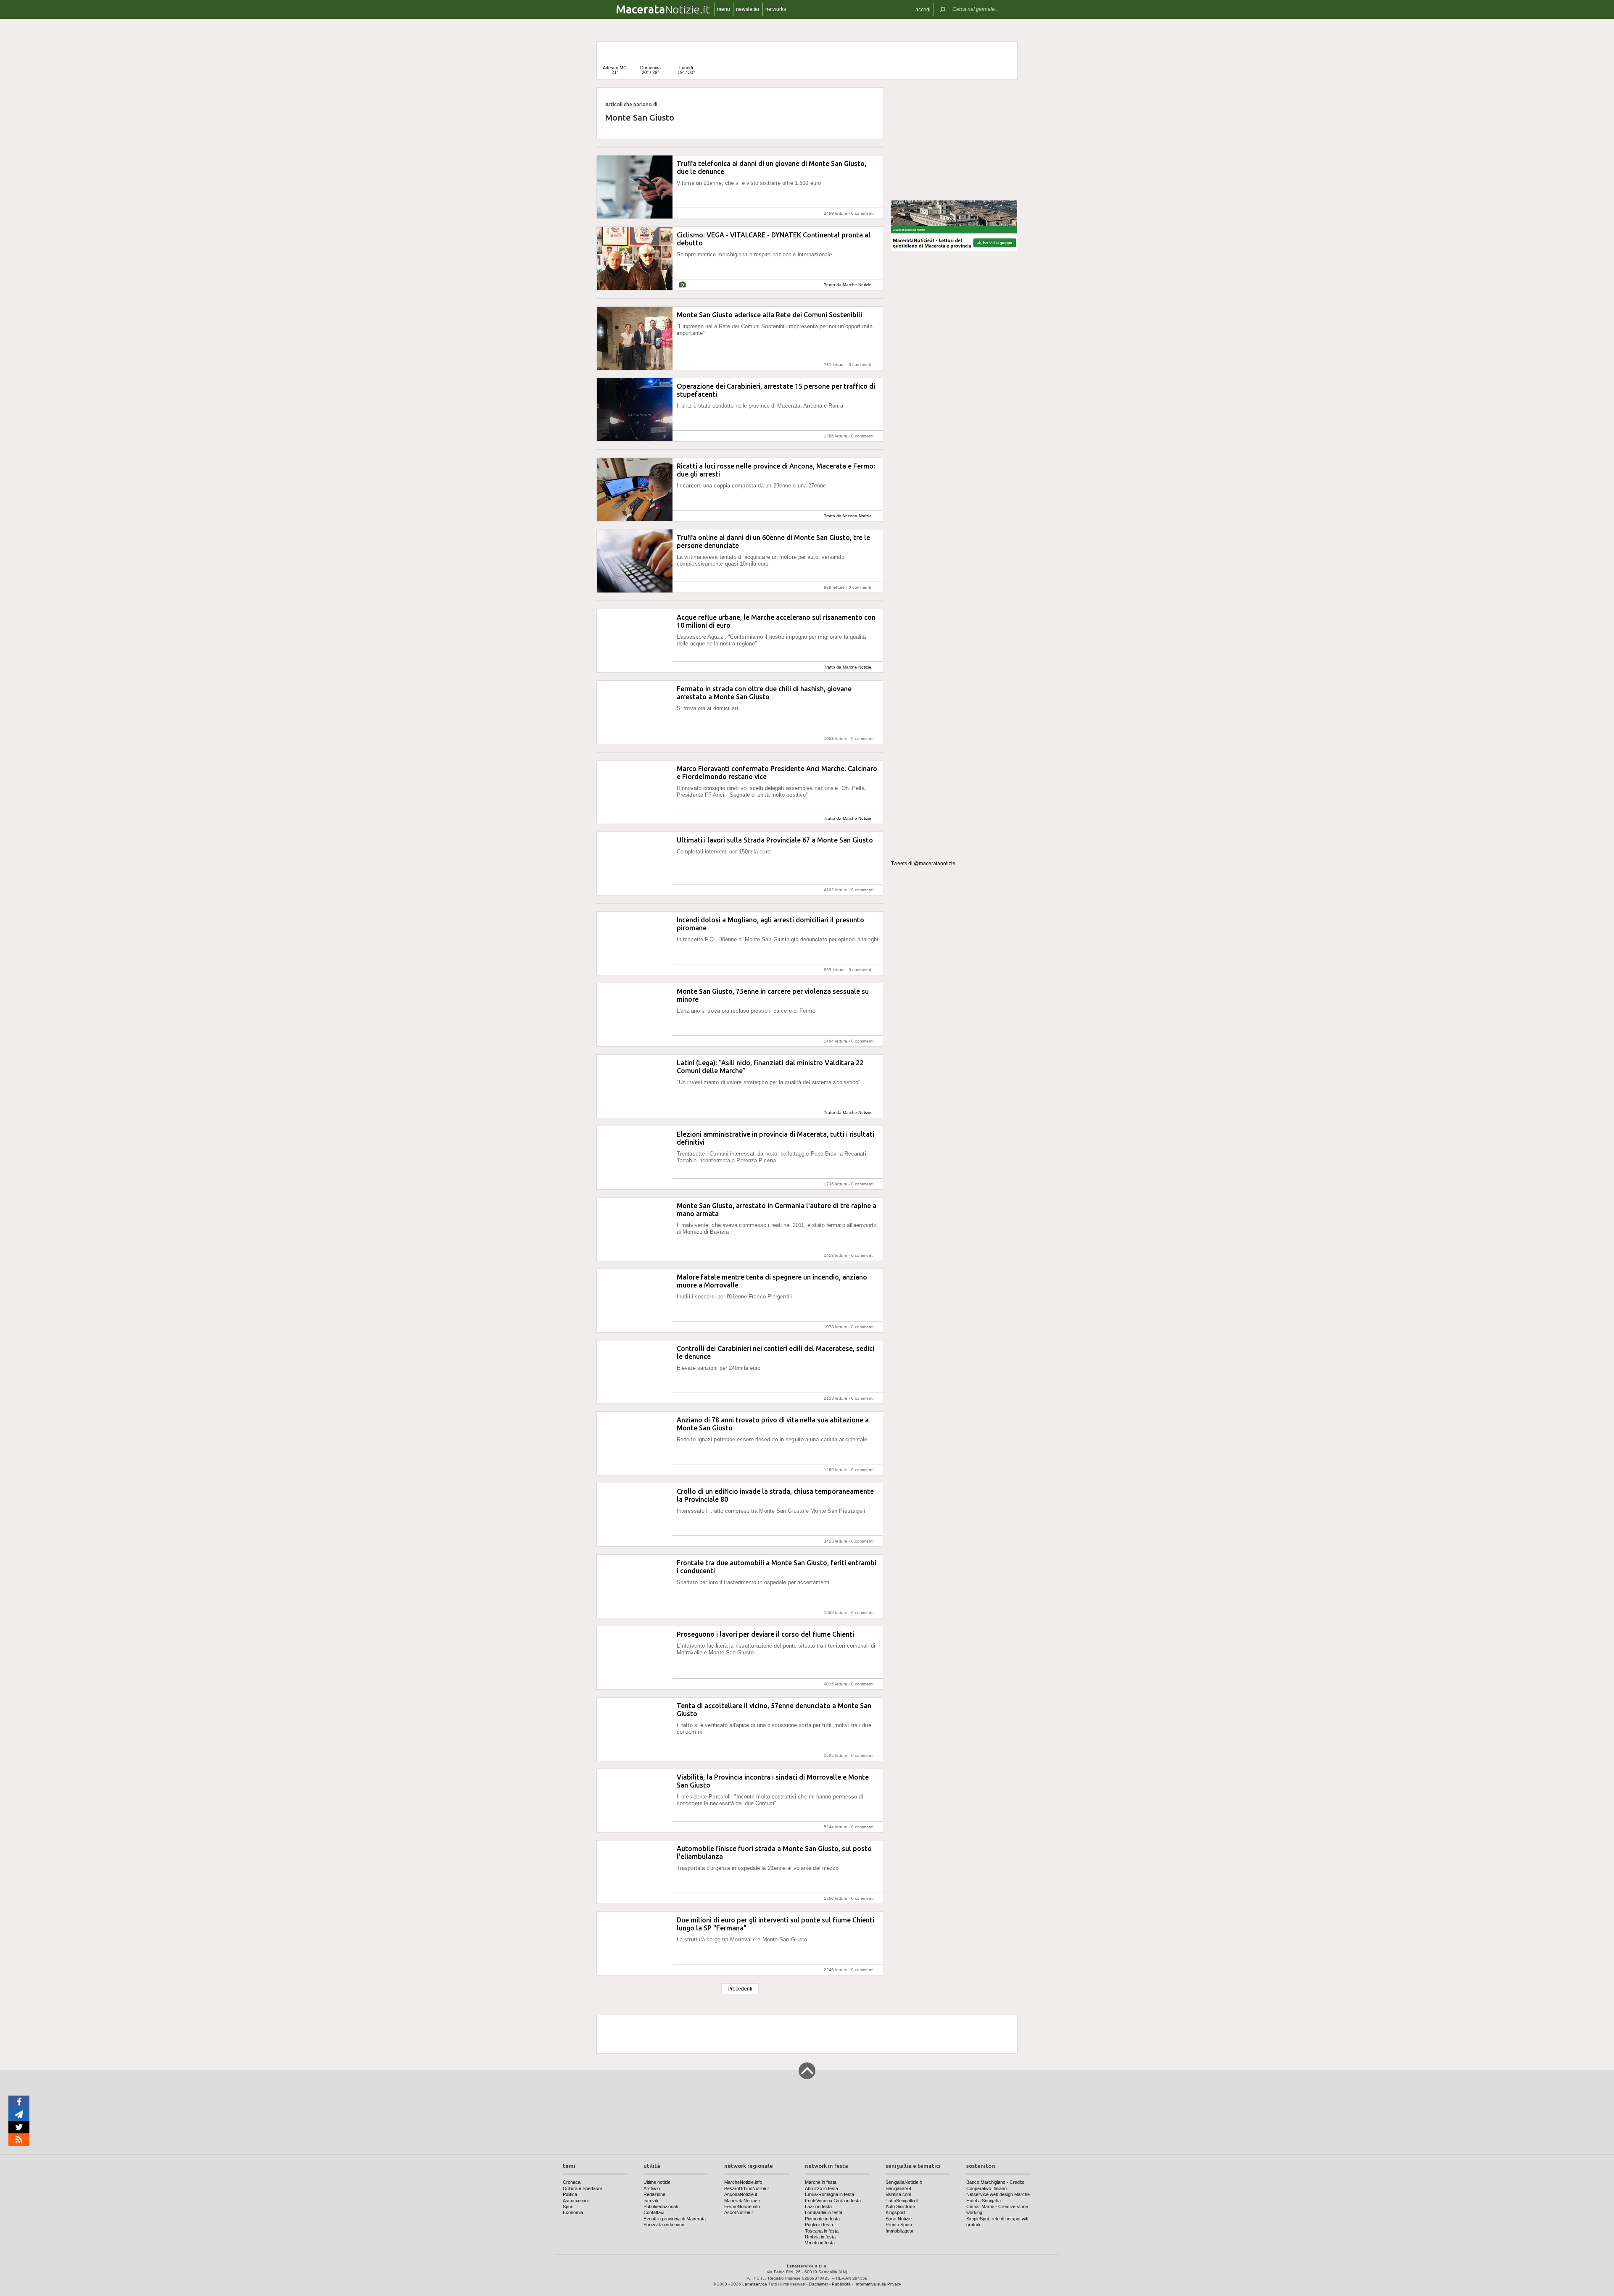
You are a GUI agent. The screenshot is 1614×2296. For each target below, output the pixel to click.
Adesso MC (615, 70)
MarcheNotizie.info (743, 2182)
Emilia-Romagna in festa (829, 2194)
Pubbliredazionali (661, 2206)
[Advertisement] (954, 140)
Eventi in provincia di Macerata (675, 2219)
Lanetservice (755, 2284)
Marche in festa (821, 2182)
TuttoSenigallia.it (902, 2201)
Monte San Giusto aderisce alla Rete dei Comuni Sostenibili (769, 315)
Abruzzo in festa (822, 2188)
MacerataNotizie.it (742, 2201)
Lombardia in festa (824, 2212)
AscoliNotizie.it (739, 2212)
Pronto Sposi (899, 2225)
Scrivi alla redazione (664, 2225)
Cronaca (572, 2182)
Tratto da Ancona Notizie (848, 516)
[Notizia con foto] (682, 285)
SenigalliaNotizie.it (904, 2182)
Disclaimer (818, 2284)
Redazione (654, 2194)
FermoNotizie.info (742, 2206)
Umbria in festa (820, 2237)
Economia (573, 2212)
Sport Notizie (899, 2219)
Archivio (652, 2188)
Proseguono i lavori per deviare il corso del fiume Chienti (765, 1634)
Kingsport (895, 2212)
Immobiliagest (899, 2231)
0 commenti (862, 213)
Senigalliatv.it (898, 2188)
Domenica (650, 70)
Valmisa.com (898, 2194)
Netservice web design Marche (998, 2194)
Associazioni (576, 2201)
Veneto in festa (820, 2243)
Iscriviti (651, 2201)
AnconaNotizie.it (741, 2194)
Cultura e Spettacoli (583, 2188)
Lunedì (686, 70)
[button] (923, 9)
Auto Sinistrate (900, 2206)
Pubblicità (841, 2284)
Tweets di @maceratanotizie (923, 864)
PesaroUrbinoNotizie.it (747, 2188)
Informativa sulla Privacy (878, 2284)
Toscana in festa (822, 2231)
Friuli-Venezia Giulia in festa (833, 2201)
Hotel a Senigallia (984, 2201)
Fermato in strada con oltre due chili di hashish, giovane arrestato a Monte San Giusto (764, 693)
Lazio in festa (818, 2206)
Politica (570, 2194)
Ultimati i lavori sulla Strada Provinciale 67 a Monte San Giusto (775, 840)
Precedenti (740, 1989)
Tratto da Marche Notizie (848, 285)
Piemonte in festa (822, 2219)
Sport (568, 2206)
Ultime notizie (657, 2182)
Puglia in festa (819, 2225)
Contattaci (654, 2212)
